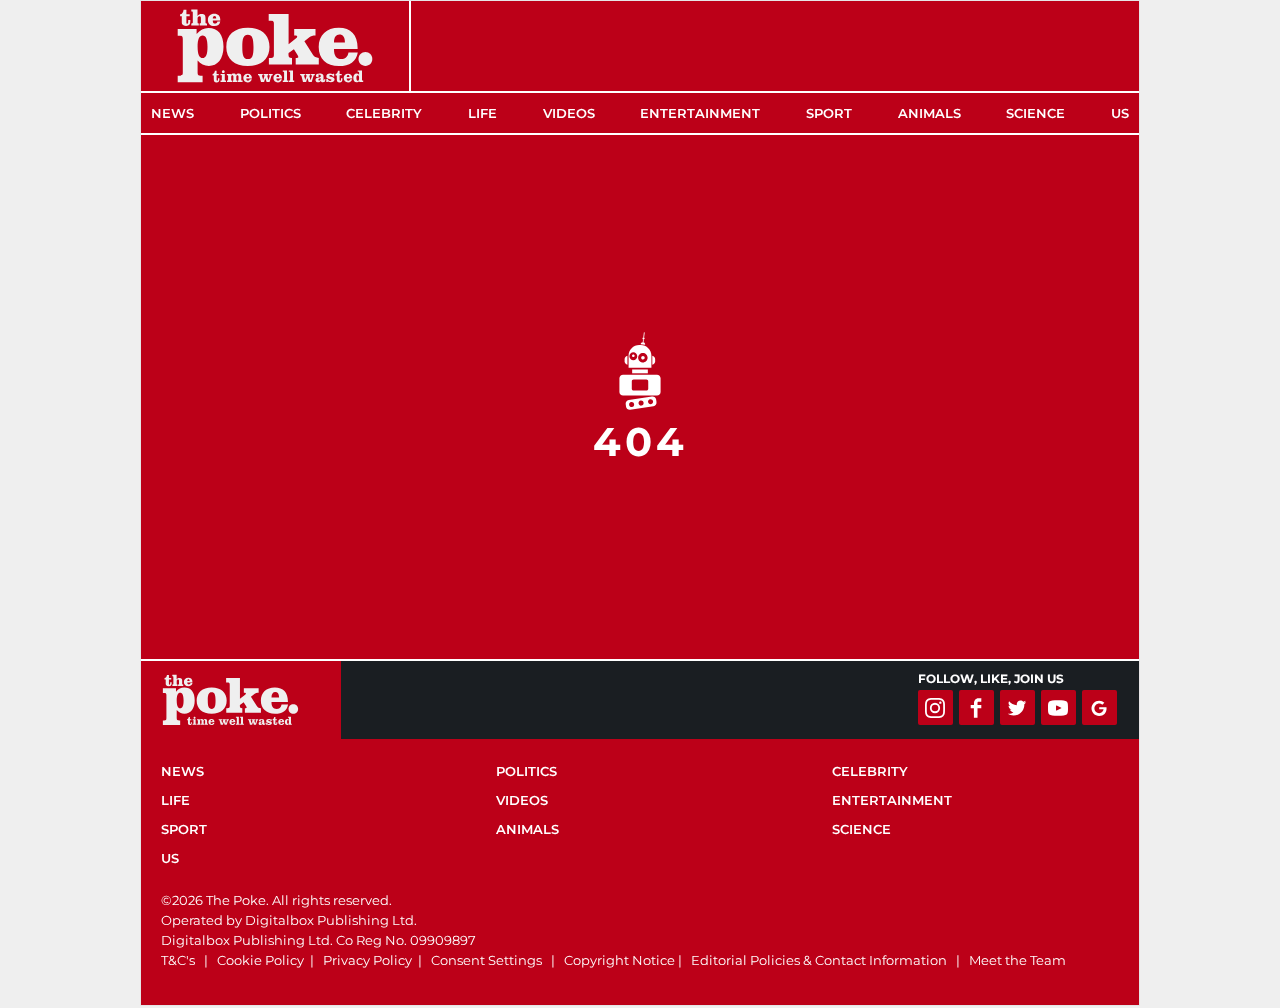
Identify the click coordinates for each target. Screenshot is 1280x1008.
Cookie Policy (260, 960)
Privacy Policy (367, 960)
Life (482, 113)
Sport (829, 113)
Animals (929, 113)
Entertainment (700, 113)
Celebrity (384, 113)
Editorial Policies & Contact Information (819, 960)
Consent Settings (486, 960)
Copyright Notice (619, 960)
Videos (569, 113)
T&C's (178, 960)
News (172, 113)
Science (1035, 113)
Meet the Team (1017, 960)
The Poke (275, 46)
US (1120, 113)
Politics (270, 113)
